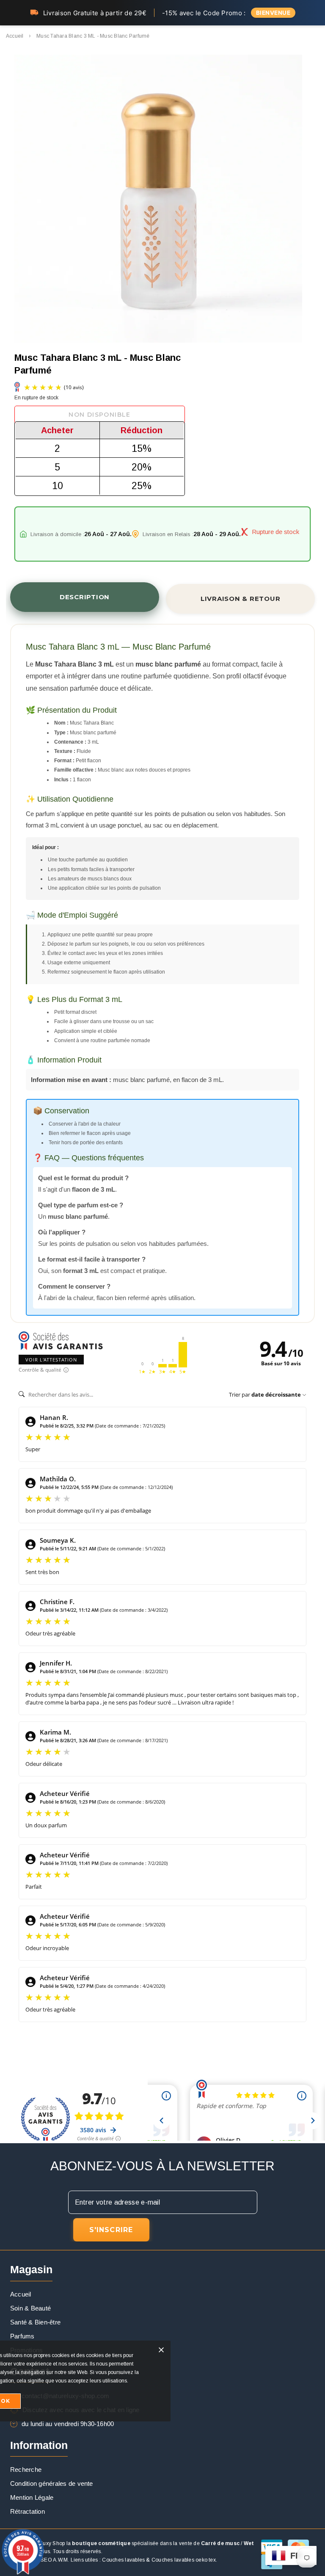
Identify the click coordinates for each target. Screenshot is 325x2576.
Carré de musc (220, 2543)
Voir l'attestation (51, 1360)
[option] (158, 200)
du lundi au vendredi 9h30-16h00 (68, 2424)
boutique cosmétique (101, 2543)
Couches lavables (123, 2560)
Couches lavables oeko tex (184, 2560)
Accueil (15, 36)
